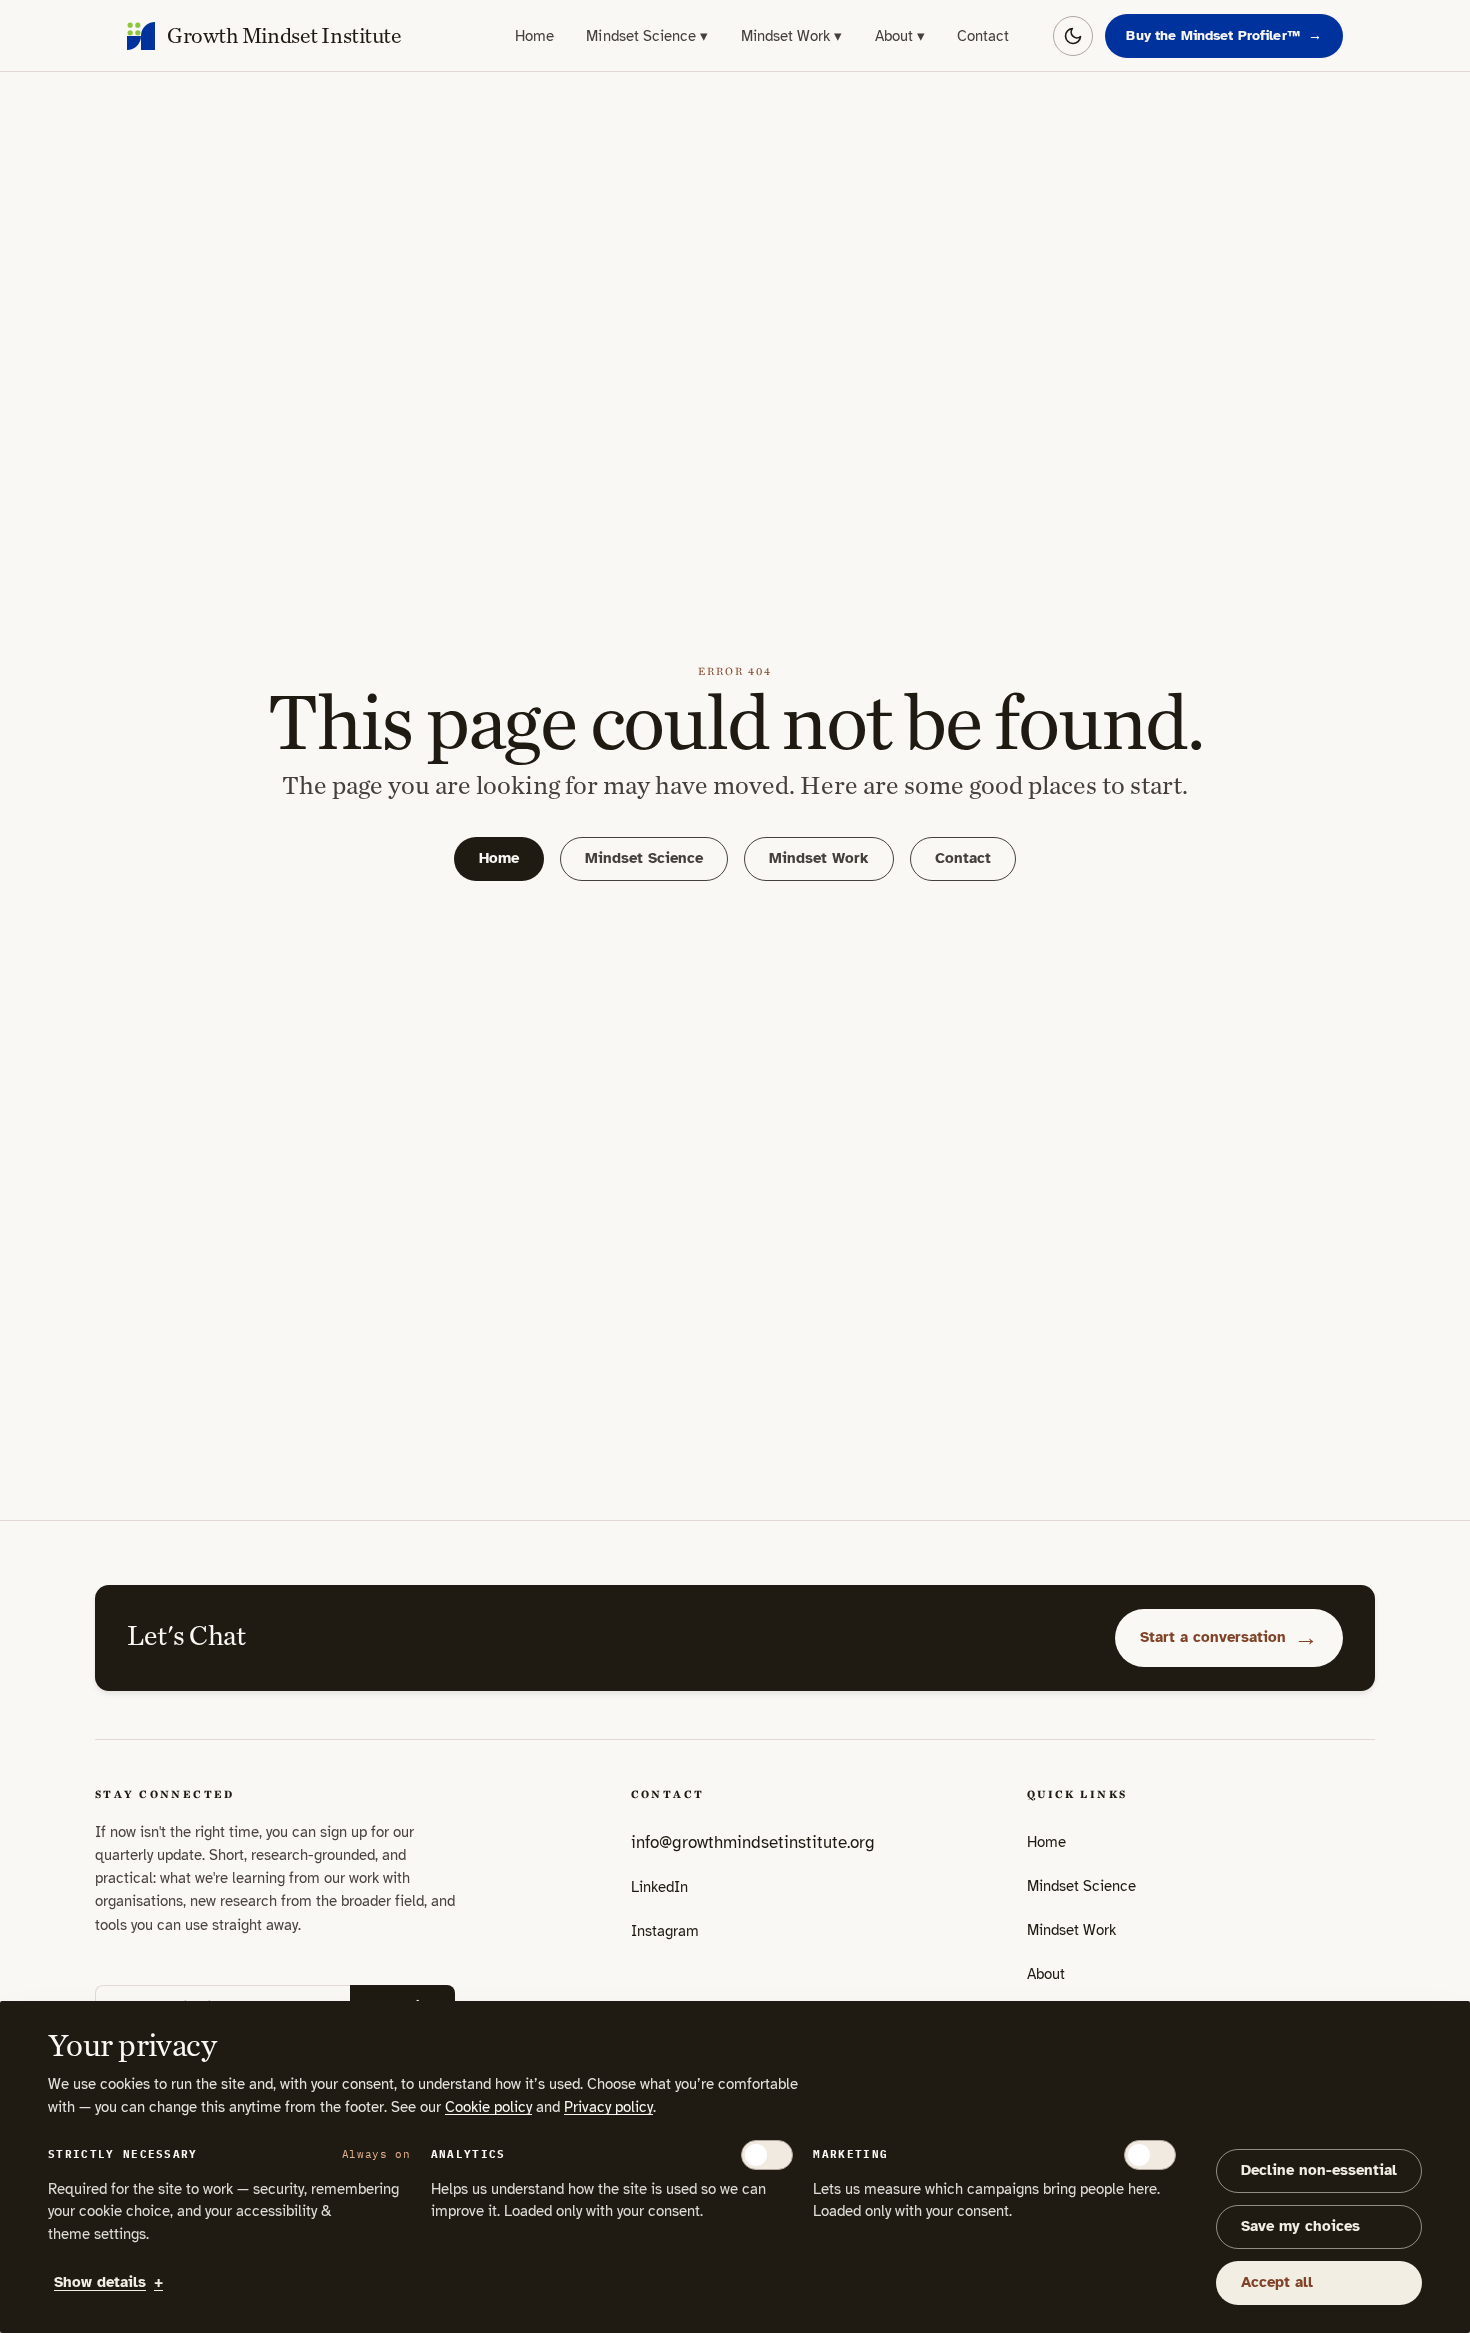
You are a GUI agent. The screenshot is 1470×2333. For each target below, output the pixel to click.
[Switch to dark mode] (1073, 36)
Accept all (1277, 2282)
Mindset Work (792, 36)
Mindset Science (647, 36)
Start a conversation (1229, 1637)
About (900, 36)
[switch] (767, 2155)
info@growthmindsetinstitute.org (753, 1842)
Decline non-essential (1319, 2170)
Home (534, 36)
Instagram (665, 1937)
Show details (108, 2282)
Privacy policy (608, 2107)
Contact (983, 36)
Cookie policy (488, 2107)
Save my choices (1300, 2226)
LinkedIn (659, 1893)
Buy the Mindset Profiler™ (1224, 35)
